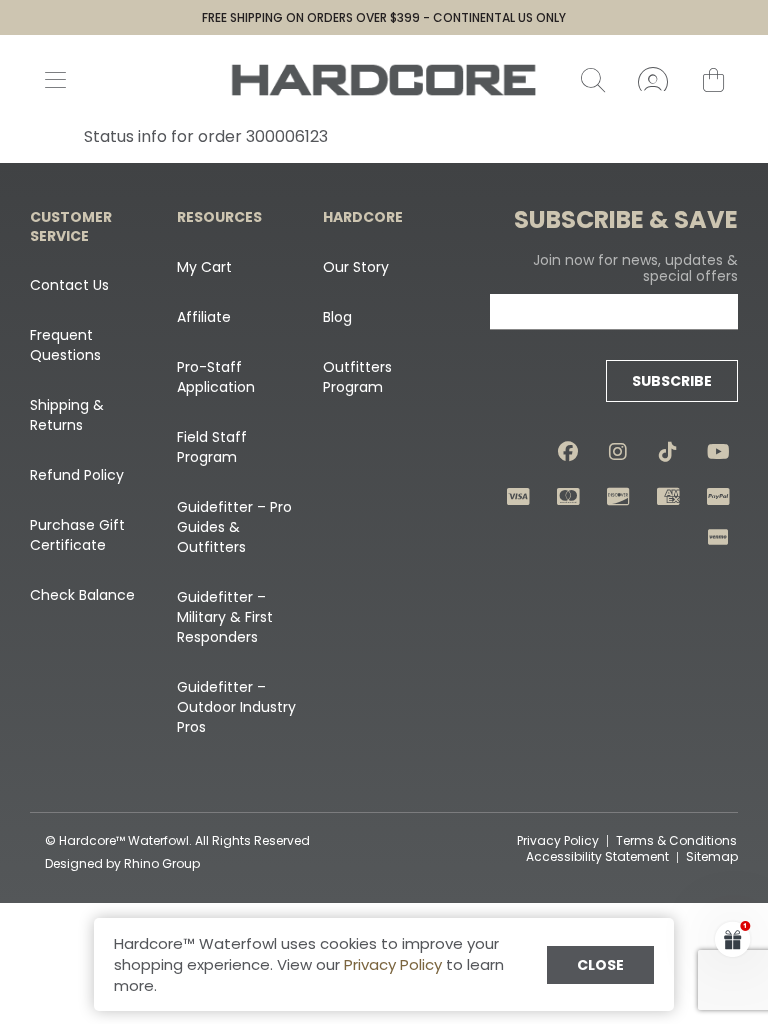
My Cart (204, 267)
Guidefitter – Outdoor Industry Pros (236, 707)
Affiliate (204, 317)
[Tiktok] (668, 452)
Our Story (356, 267)
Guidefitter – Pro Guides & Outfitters (234, 527)
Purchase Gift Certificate (77, 535)
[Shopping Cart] (713, 80)
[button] (733, 939)
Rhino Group (162, 863)
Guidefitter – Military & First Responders (225, 617)
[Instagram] (618, 452)
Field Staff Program (212, 447)
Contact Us (69, 285)
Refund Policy (77, 475)
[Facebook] (568, 452)
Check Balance (82, 595)
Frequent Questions (65, 345)
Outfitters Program (357, 377)
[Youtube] (718, 452)
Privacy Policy (393, 964)
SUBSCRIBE (672, 381)
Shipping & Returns (67, 415)
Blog (337, 317)
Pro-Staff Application (216, 377)
